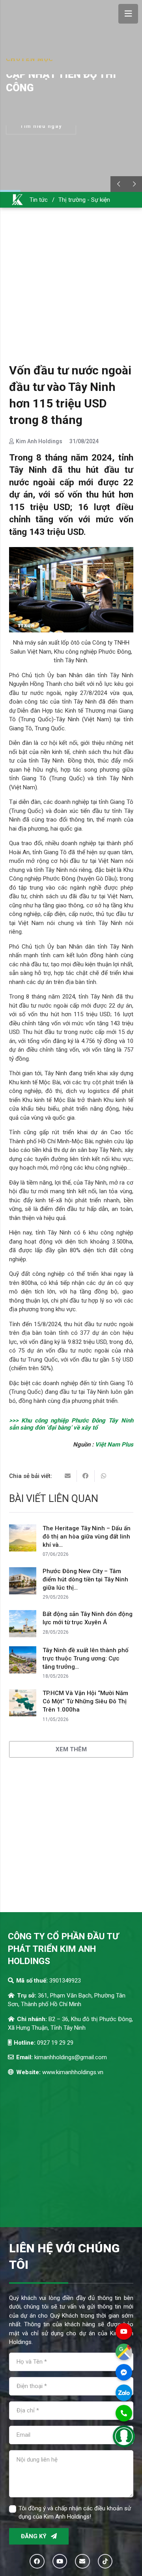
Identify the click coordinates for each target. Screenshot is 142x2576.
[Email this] (68, 1476)
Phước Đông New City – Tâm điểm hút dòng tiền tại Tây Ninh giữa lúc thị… (85, 1579)
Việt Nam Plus (114, 1445)
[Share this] (86, 1476)
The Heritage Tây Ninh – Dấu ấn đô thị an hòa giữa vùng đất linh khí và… (87, 1537)
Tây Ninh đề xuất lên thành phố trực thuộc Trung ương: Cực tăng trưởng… (86, 1658)
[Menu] (128, 14)
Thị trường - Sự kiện (84, 200)
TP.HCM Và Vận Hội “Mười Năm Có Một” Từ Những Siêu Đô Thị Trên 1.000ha (85, 1701)
